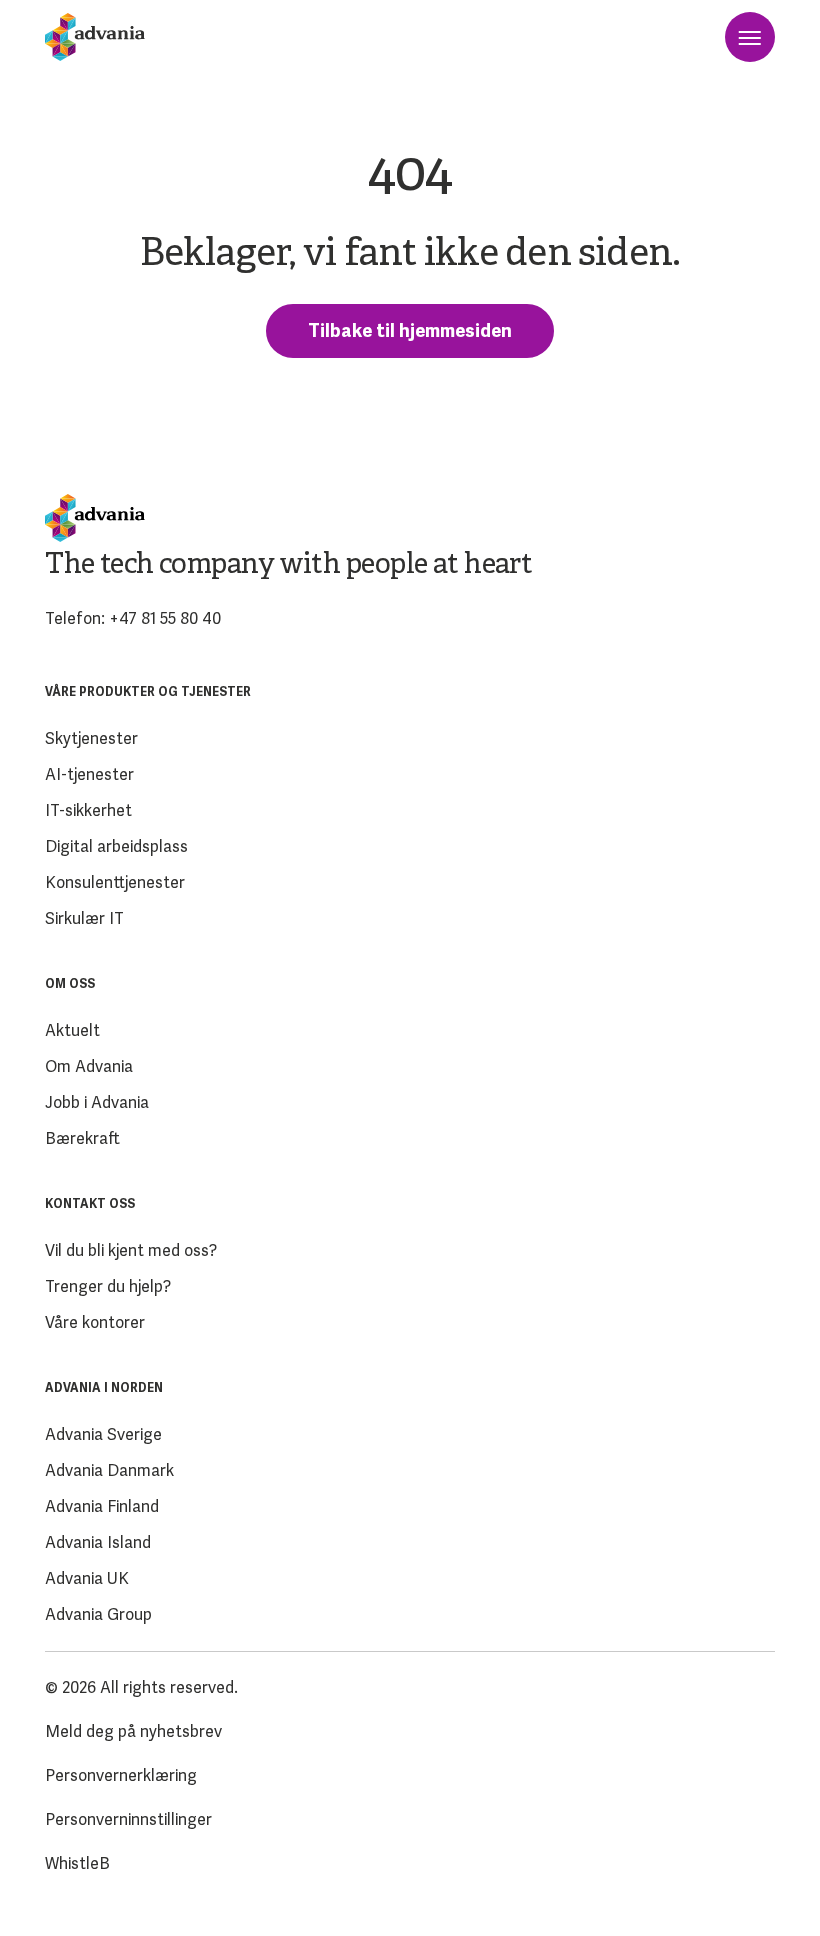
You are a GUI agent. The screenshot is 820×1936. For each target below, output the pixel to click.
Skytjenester (91, 738)
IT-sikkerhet (88, 810)
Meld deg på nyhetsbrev (133, 1731)
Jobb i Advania (97, 1102)
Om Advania (89, 1066)
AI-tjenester (89, 774)
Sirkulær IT (84, 918)
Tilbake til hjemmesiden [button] (410, 330)
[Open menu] (750, 37)
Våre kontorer (95, 1322)
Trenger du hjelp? (108, 1286)
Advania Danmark (109, 1470)
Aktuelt (72, 1030)
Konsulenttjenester (115, 882)
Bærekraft (82, 1138)
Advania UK (87, 1578)
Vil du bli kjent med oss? (131, 1250)
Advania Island (98, 1542)
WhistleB (77, 1863)
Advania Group (98, 1614)
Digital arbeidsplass (116, 846)
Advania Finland (102, 1506)
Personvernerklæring (121, 1775)
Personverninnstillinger (128, 1819)
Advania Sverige (103, 1434)
